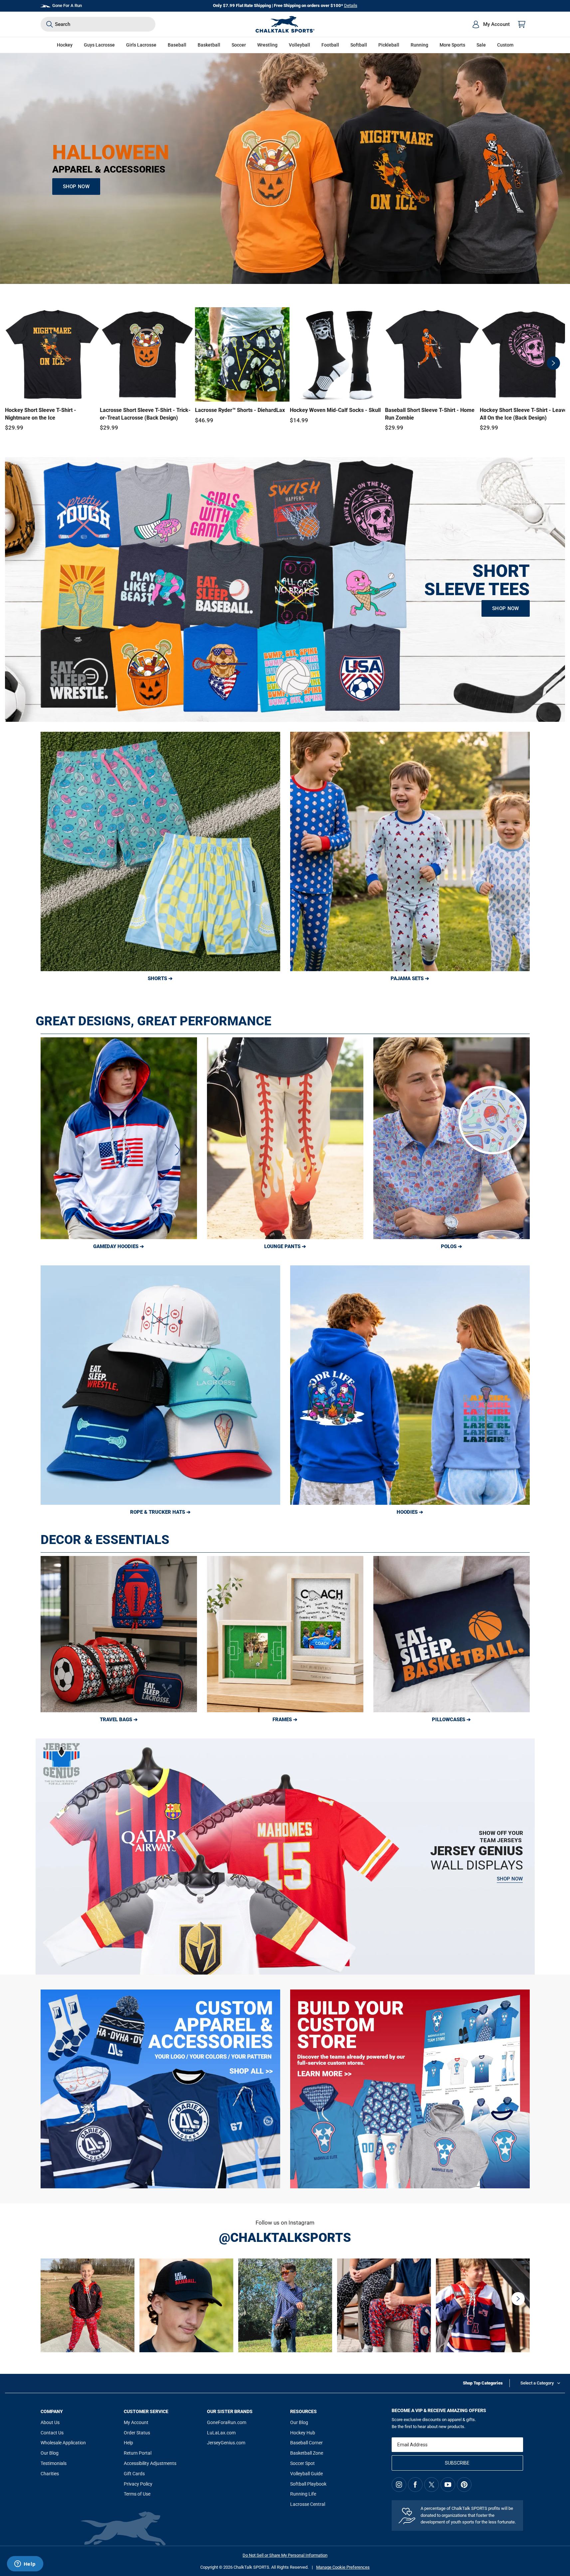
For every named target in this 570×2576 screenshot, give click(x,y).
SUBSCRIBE (457, 2463)
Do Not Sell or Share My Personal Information (285, 2555)
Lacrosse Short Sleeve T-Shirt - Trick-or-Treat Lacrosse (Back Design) (145, 414)
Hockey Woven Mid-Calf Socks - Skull (335, 410)
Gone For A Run (67, 5)
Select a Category (537, 2383)
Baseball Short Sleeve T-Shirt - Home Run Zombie (430, 414)
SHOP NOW (76, 187)
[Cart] (522, 24)
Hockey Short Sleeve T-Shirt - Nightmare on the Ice (41, 414)
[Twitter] (432, 2485)
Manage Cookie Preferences (343, 2567)
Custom (505, 45)
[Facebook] (415, 2485)
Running (419, 45)
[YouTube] (448, 2485)
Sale (481, 45)
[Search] (50, 24)
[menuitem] (491, 24)
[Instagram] (399, 2485)
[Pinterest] (464, 2485)
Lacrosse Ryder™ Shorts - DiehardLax (240, 410)
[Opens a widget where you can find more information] (25, 2564)
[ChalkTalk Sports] (285, 24)
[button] (65, 45)
